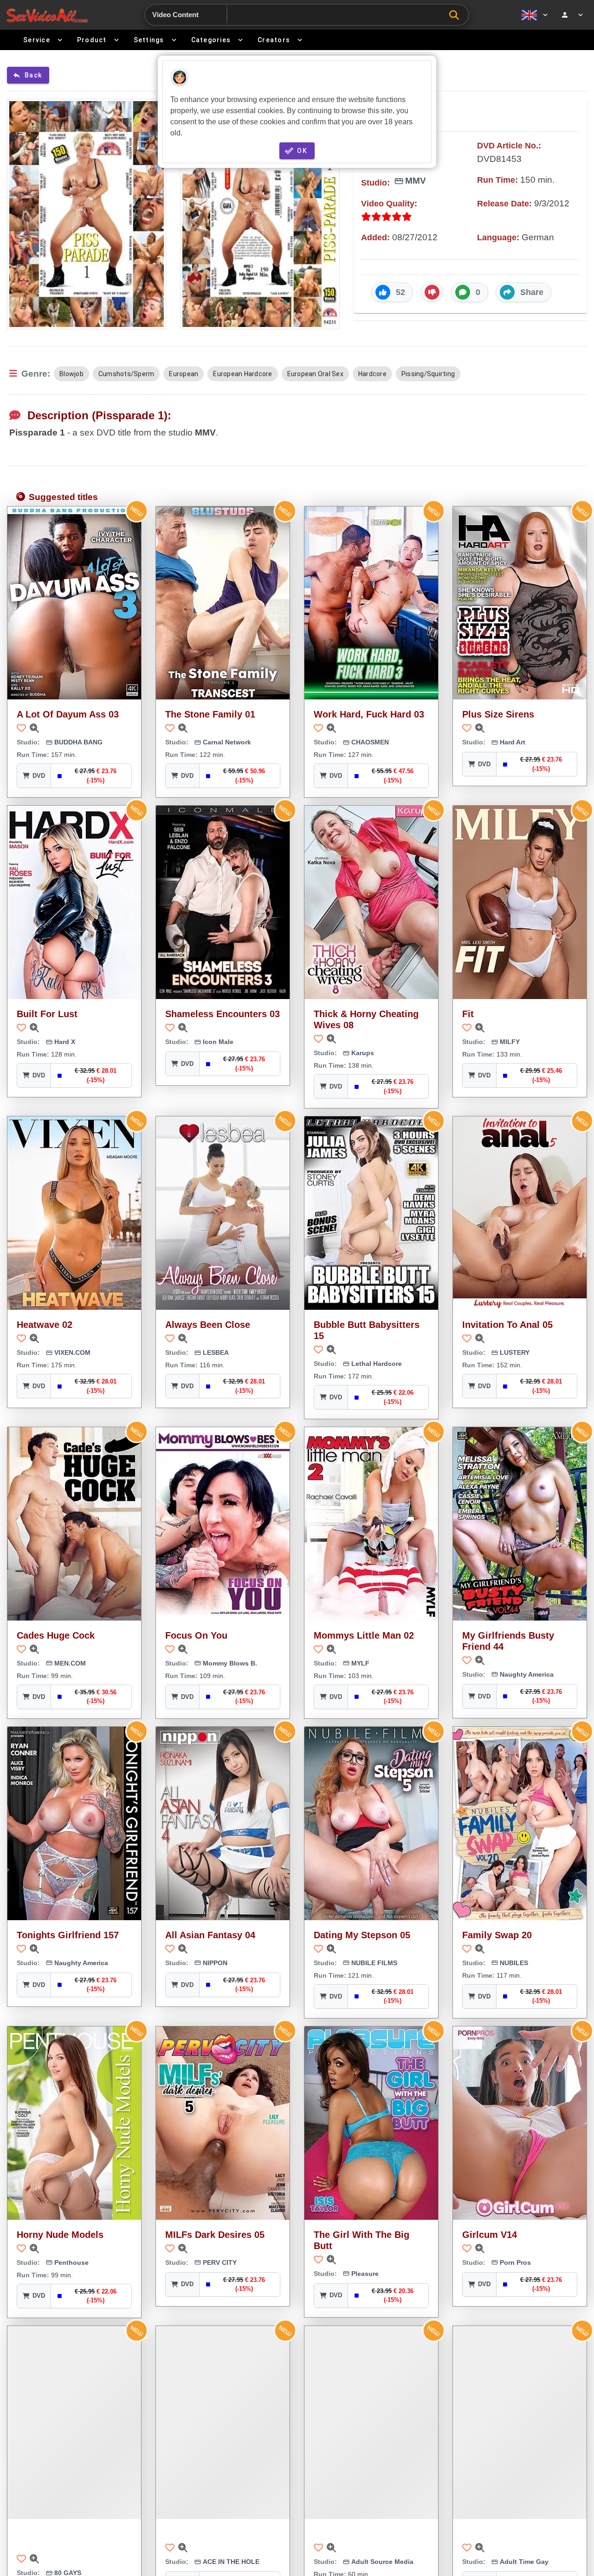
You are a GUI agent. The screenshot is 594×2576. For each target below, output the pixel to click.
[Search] (456, 15)
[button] (392, 292)
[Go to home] (47, 15)
